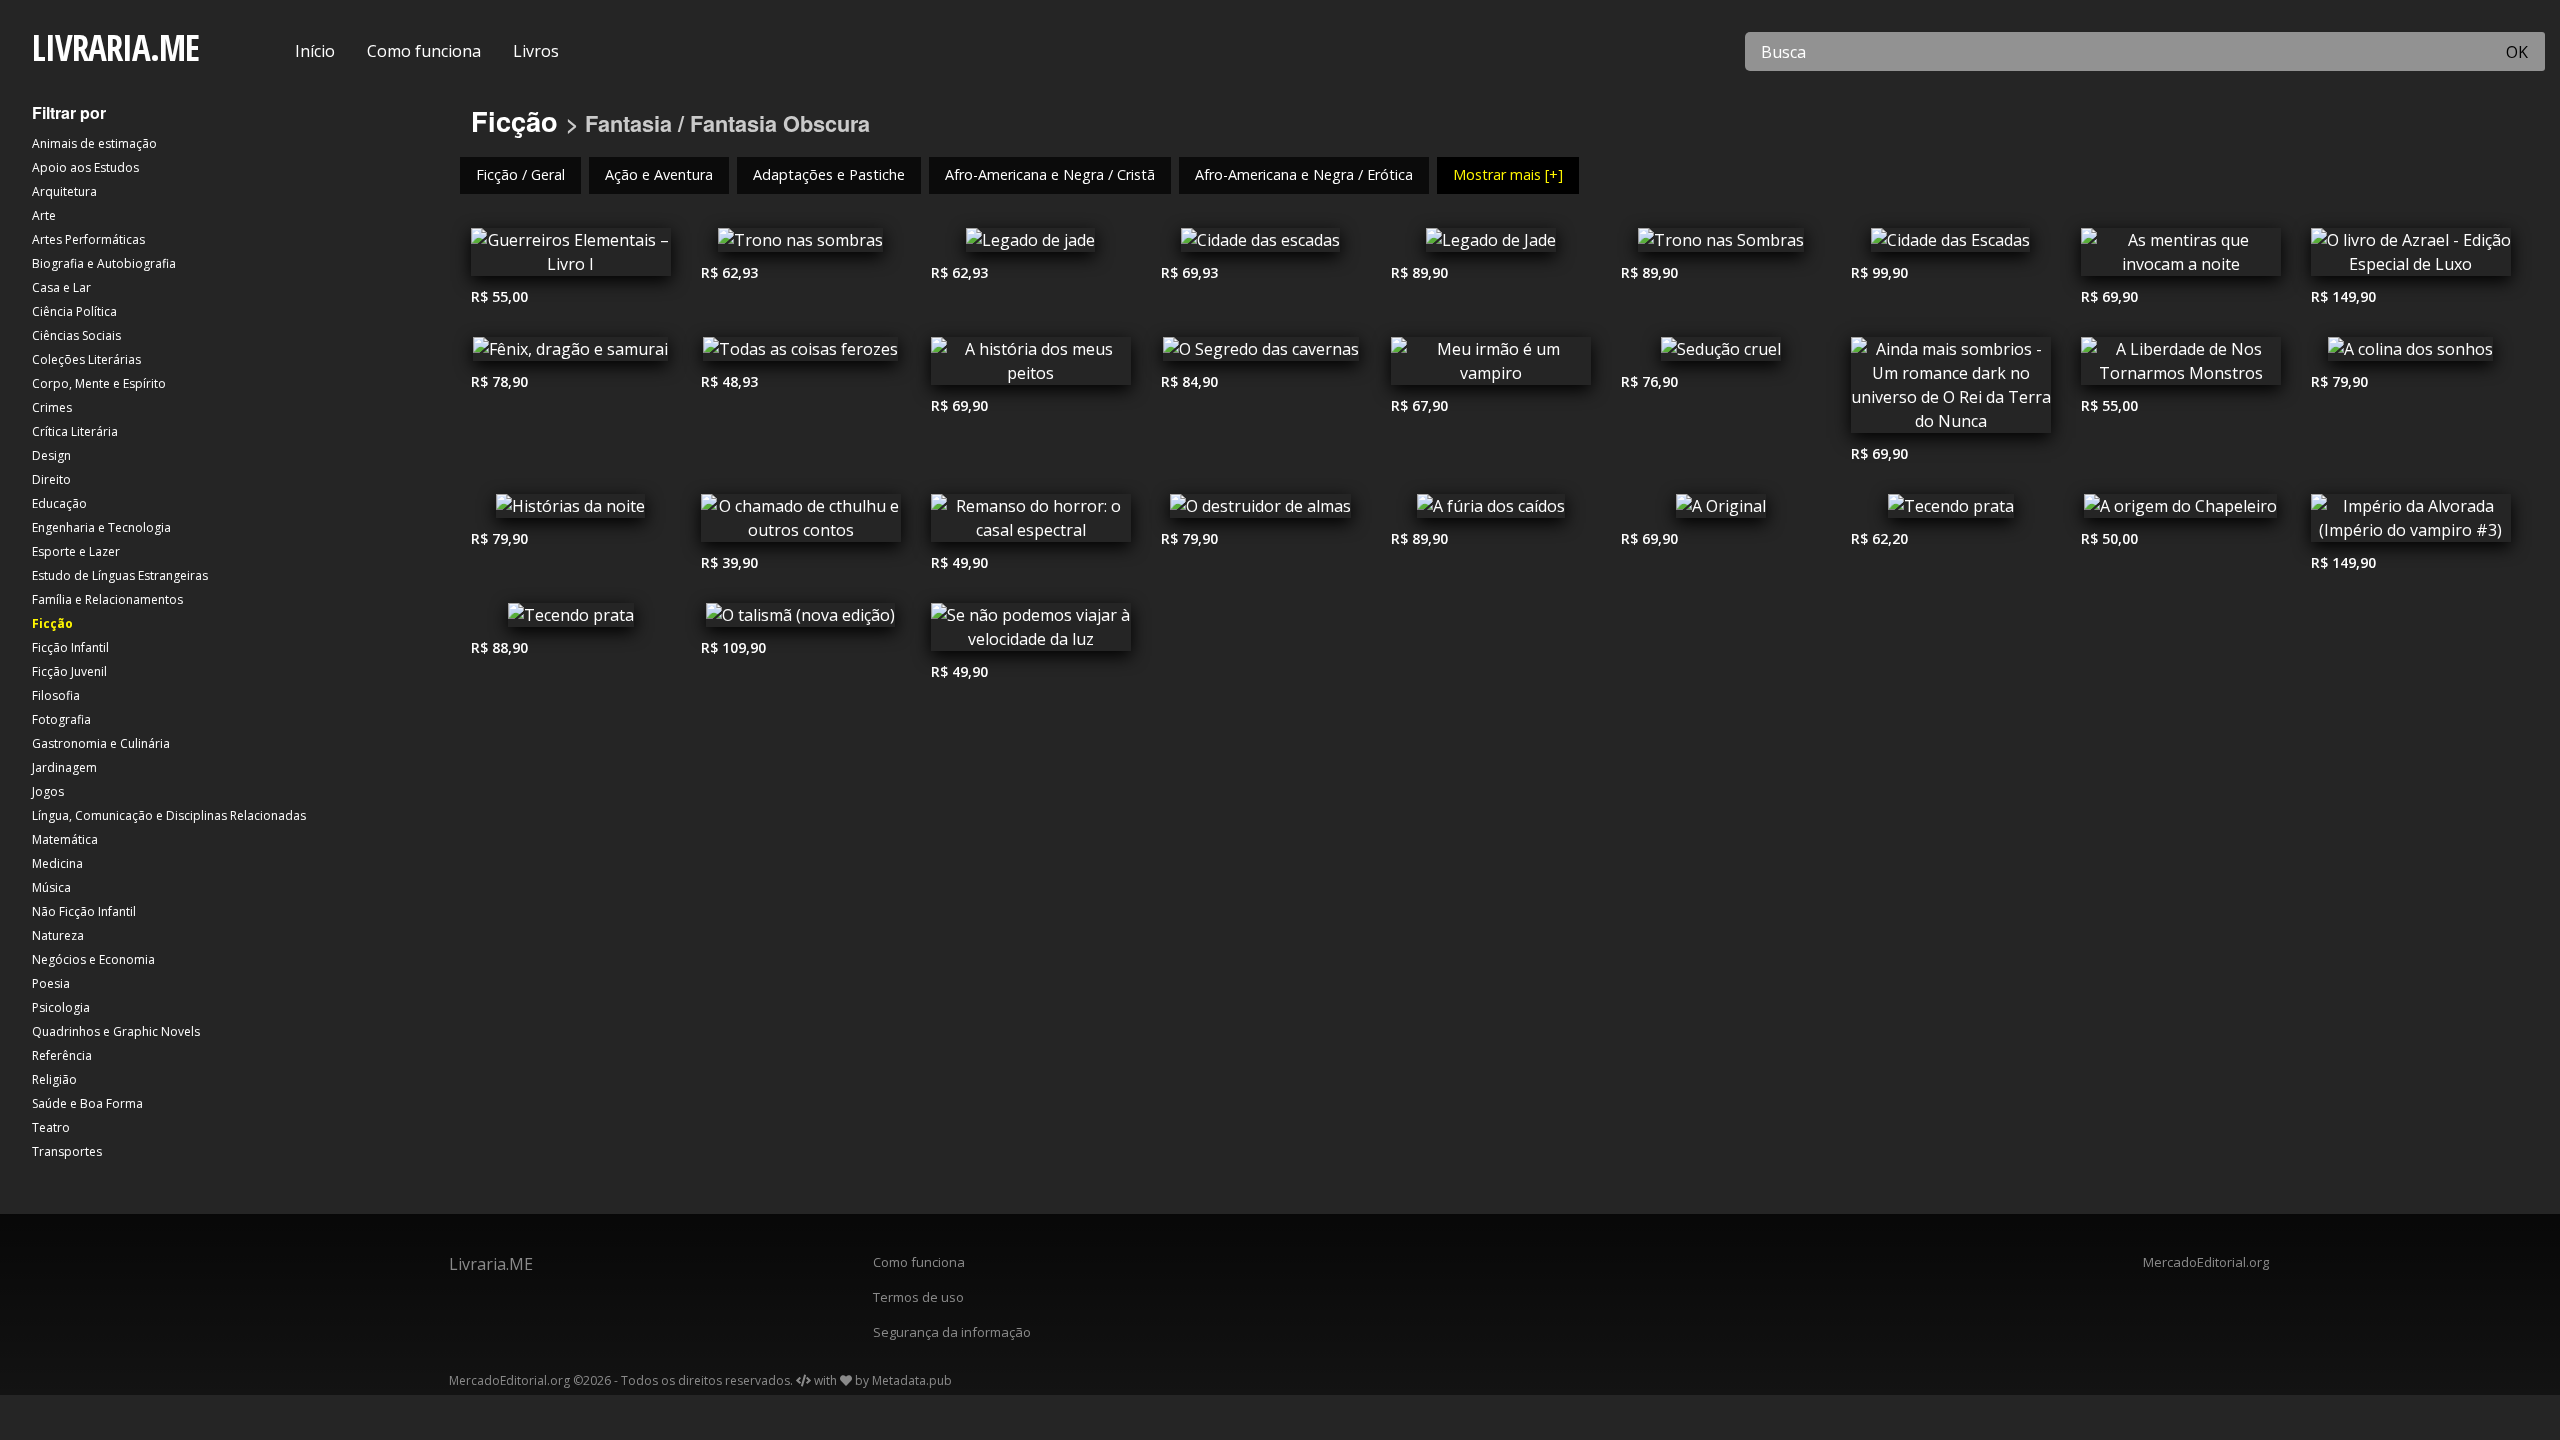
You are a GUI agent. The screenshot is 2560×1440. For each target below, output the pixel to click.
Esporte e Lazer (76, 551)
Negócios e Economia (93, 959)
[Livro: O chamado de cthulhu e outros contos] (801, 523)
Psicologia (61, 1007)
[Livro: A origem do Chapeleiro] (2181, 511)
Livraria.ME (491, 1264)
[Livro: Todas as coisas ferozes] (801, 354)
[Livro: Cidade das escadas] (1261, 245)
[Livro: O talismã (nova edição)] (801, 620)
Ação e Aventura (659, 174)
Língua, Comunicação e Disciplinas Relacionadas (169, 815)
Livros (536, 51)
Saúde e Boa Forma (87, 1103)
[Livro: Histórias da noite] (571, 511)
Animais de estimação (94, 143)
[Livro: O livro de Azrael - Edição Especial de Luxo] (2411, 257)
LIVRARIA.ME (115, 47)
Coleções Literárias (86, 359)
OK (2517, 52)
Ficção (52, 623)
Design (51, 455)
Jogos (48, 791)
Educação (59, 503)
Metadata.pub (912, 1380)
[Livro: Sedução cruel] (1721, 354)
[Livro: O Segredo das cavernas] (1261, 354)
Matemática (65, 839)
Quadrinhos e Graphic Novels (116, 1031)
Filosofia (56, 695)
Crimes (52, 407)
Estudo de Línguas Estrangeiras (120, 575)
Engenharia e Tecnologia (101, 527)
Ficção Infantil (70, 647)
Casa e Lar (61, 287)
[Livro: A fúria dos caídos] (1491, 511)
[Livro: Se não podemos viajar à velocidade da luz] (1031, 632)
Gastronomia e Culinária (101, 743)
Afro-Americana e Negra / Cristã (1050, 174)
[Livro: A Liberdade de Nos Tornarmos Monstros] (2181, 366)
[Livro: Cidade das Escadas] (1951, 245)
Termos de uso (918, 1297)
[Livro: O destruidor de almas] (1261, 511)
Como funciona (424, 51)
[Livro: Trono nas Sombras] (1721, 245)
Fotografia (61, 719)
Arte (44, 215)
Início (315, 51)
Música (51, 887)
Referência (62, 1055)
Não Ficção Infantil (84, 911)
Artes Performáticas (88, 239)
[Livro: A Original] (1721, 511)
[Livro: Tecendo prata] (1951, 511)
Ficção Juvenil (69, 671)
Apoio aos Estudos (85, 167)
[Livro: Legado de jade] (1031, 245)
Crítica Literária (75, 431)
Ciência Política (74, 311)
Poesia (51, 983)
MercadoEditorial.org (2206, 1262)
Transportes (67, 1151)
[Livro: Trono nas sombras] (801, 245)
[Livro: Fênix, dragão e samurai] (571, 354)
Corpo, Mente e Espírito (99, 383)
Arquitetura (64, 191)
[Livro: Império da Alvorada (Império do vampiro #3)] (2411, 523)
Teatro (51, 1127)
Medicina (57, 863)
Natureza (58, 935)
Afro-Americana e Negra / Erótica (1304, 174)
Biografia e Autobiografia (104, 263)
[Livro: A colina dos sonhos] (2411, 354)
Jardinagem (64, 767)
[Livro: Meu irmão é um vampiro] (1491, 366)
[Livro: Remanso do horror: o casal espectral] (1031, 523)
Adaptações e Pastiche (829, 174)
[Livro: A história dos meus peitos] (1031, 366)
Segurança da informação (952, 1332)
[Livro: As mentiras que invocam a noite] (2181, 257)
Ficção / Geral (520, 174)
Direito (51, 479)
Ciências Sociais (76, 335)
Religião (54, 1079)
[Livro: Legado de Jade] (1491, 245)
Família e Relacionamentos (107, 599)
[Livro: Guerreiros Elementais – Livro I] (571, 257)
